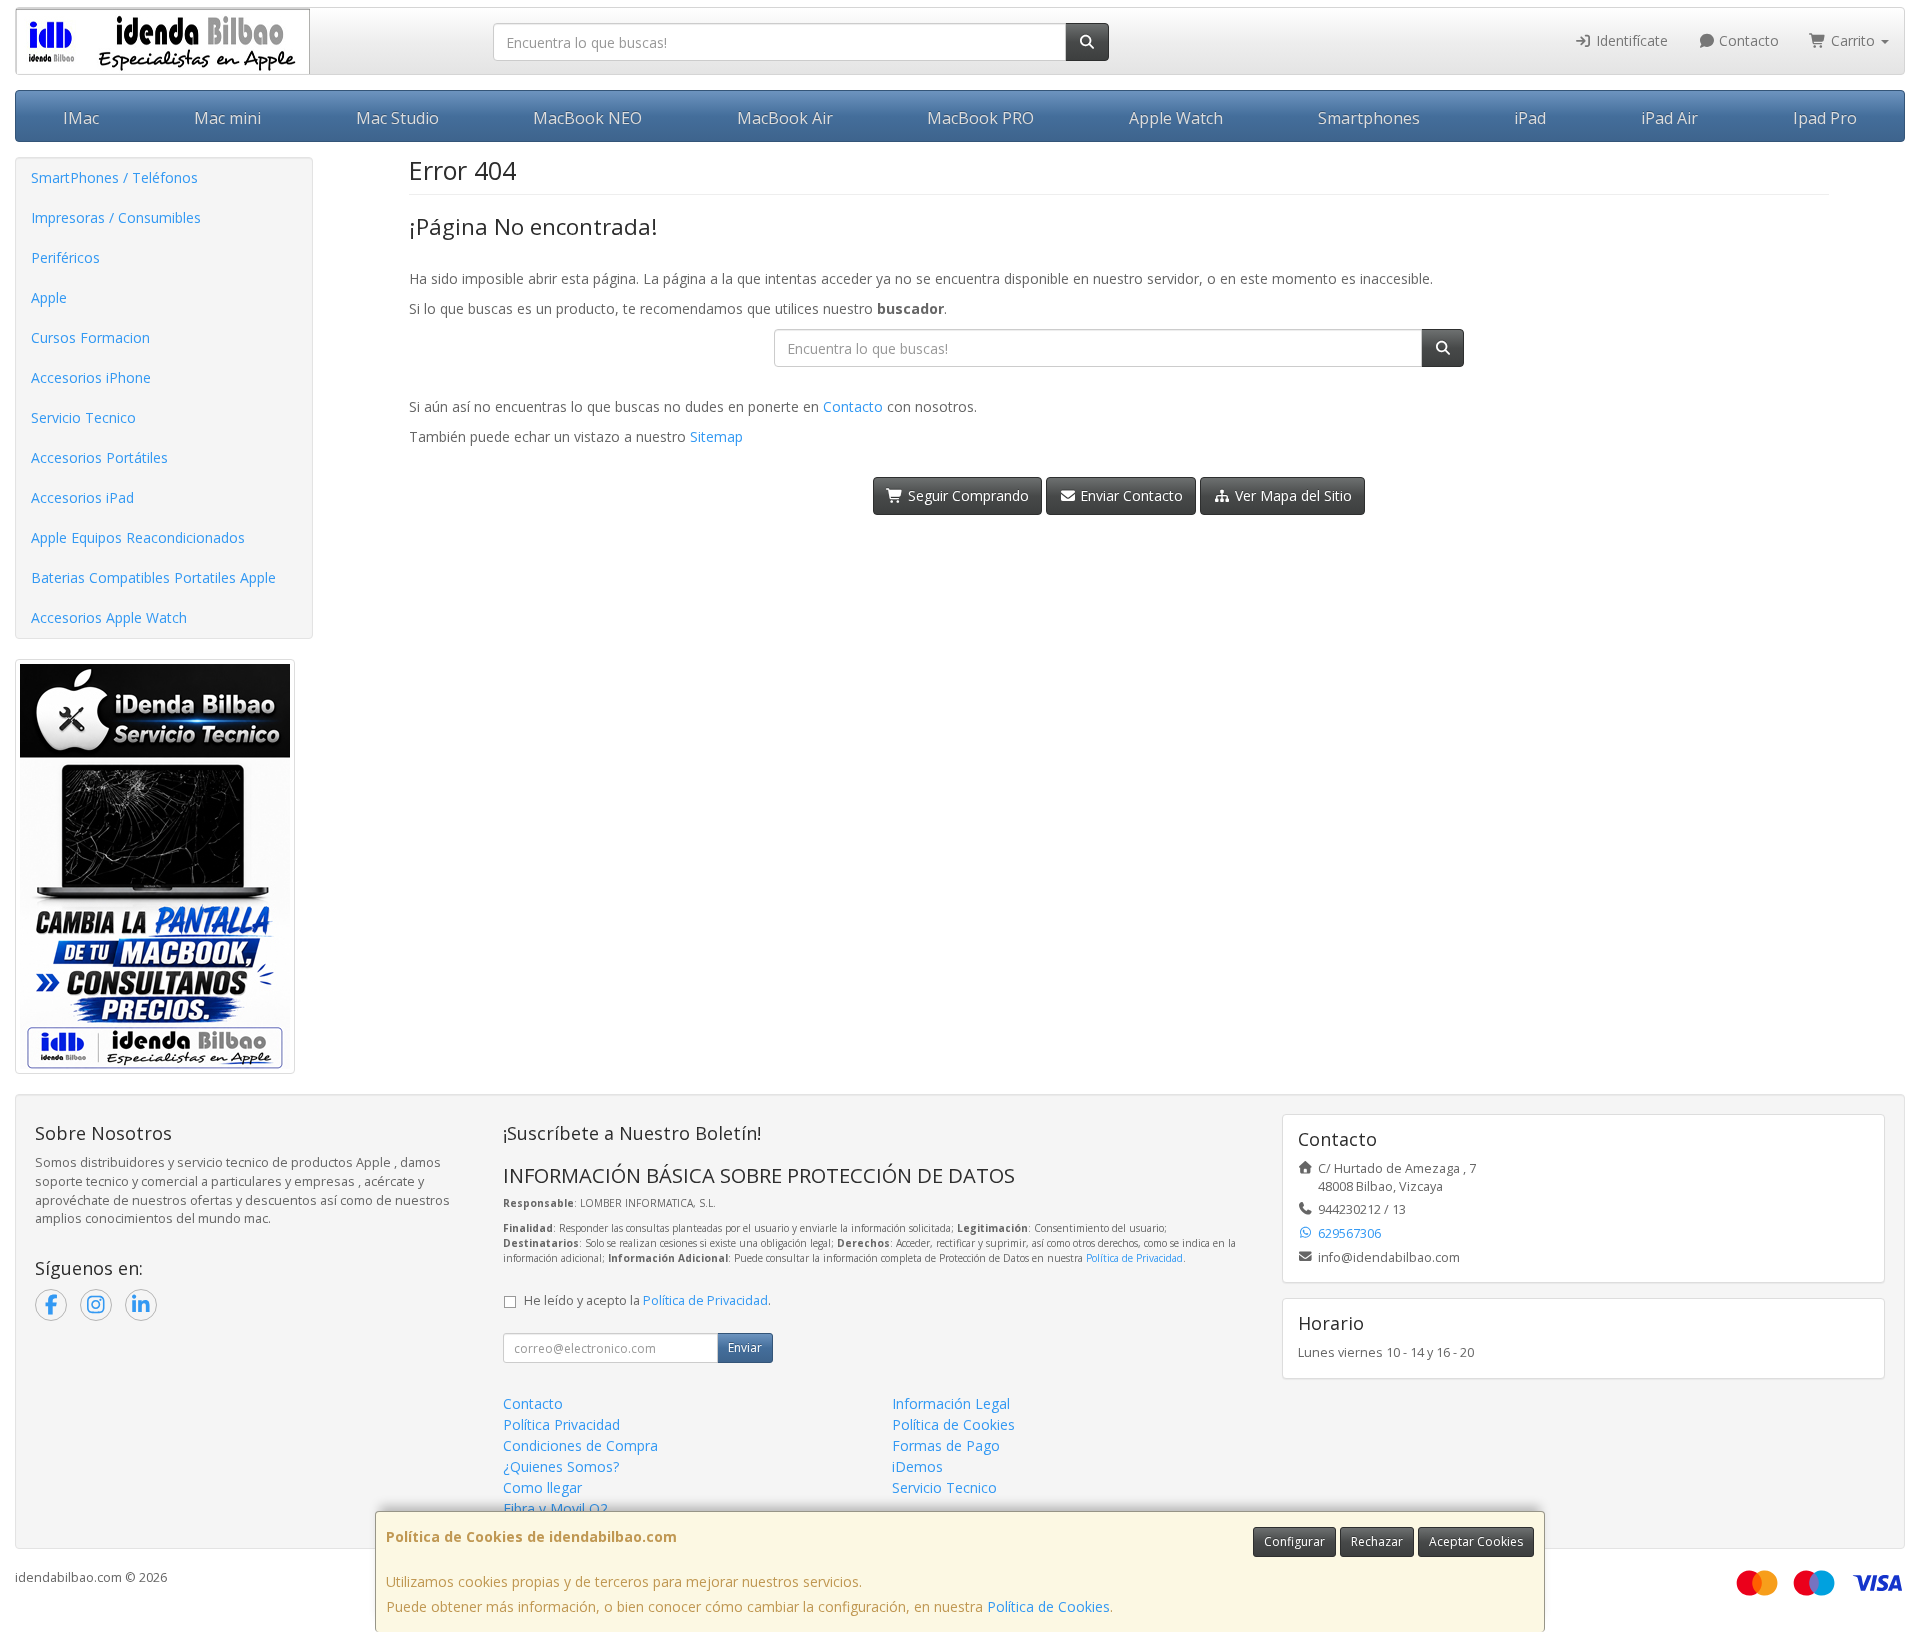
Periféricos (65, 257)
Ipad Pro (1825, 118)
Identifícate (1630, 40)
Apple (49, 297)
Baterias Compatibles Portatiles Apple (153, 577)
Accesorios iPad (82, 497)
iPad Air (1669, 118)
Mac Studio (397, 118)
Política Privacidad (561, 1424)
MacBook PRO (980, 118)
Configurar (1294, 1541)
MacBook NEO (587, 118)
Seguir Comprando (966, 495)
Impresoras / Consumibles (116, 217)
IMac (81, 118)
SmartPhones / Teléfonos (114, 177)
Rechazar (1377, 1541)
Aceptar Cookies (1476, 1541)
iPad (1530, 118)
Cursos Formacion (90, 337)
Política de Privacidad (1134, 1258)
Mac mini (227, 118)
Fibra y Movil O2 (555, 1508)
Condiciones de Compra (580, 1445)
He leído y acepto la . (647, 1300)
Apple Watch (1176, 118)
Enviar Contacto (1129, 495)
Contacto (1747, 40)
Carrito (1853, 40)
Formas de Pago (946, 1445)
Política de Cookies (1048, 1606)
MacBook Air (785, 118)
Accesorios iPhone (91, 377)
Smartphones (1369, 118)
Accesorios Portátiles (99, 457)
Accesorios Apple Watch (109, 617)
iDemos (917, 1466)
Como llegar (542, 1487)
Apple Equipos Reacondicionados (138, 537)
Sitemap (716, 436)
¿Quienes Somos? (561, 1466)
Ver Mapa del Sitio (1291, 495)
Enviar (745, 1347)
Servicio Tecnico (83, 417)
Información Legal (951, 1403)
